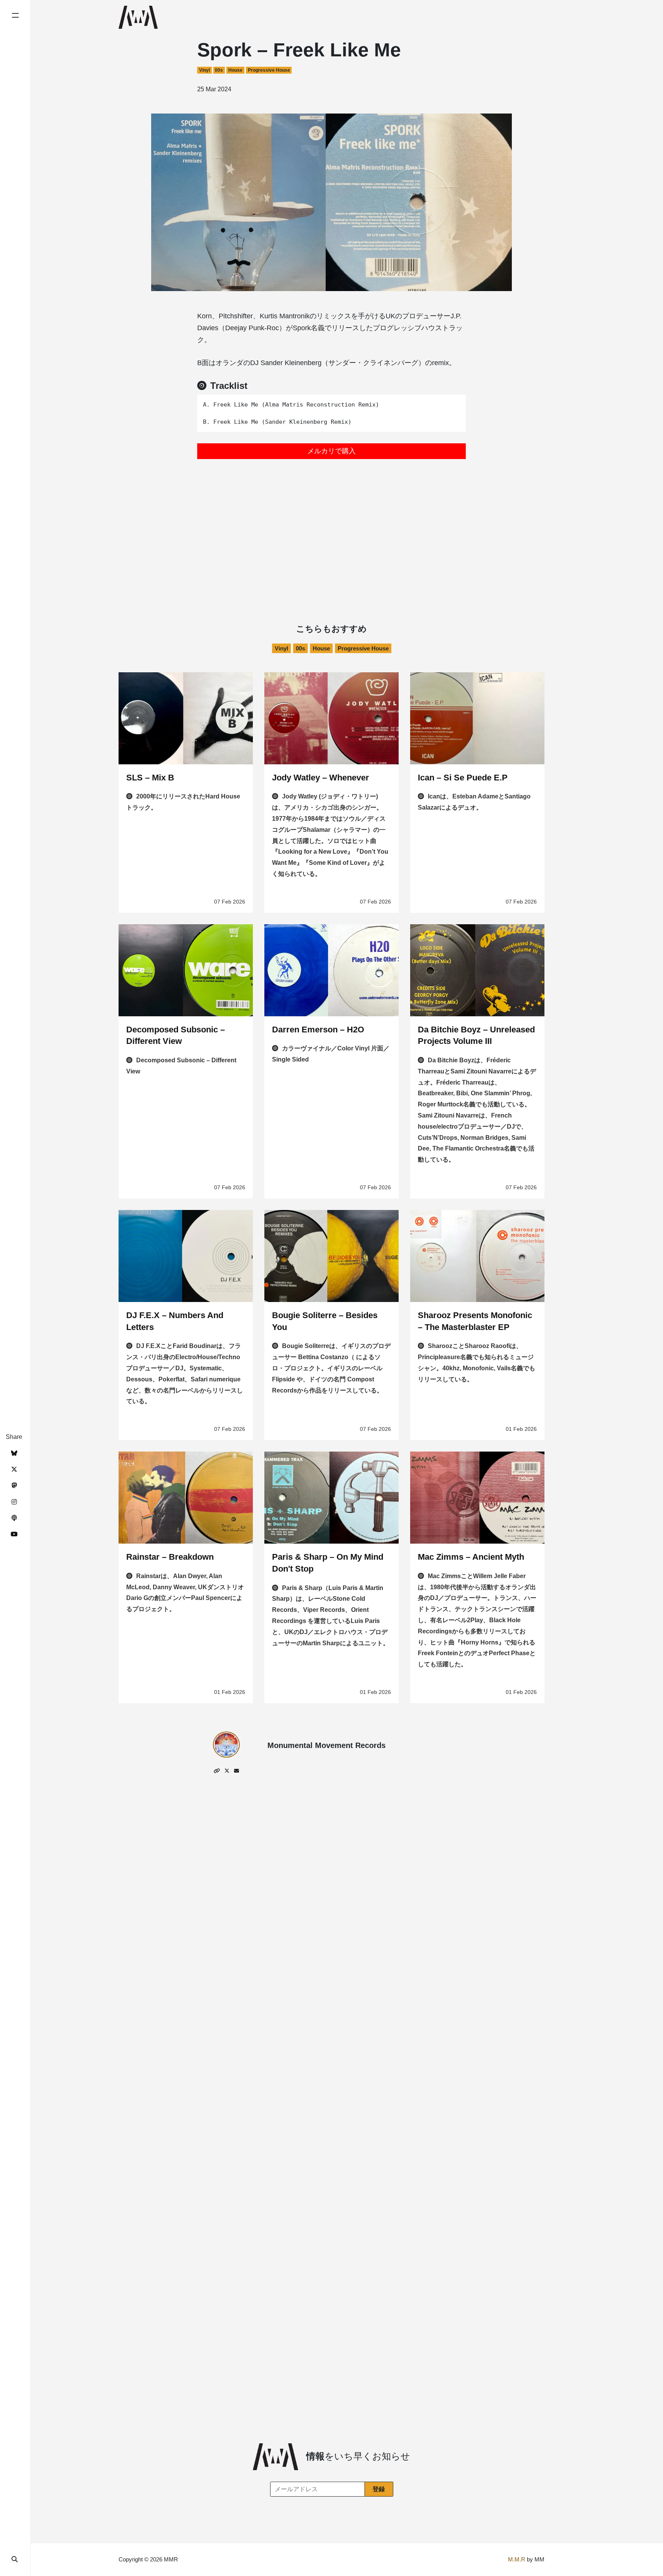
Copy (454, 403)
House (235, 70)
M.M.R (517, 2559)
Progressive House (269, 70)
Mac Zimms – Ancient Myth (471, 1557)
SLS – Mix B (150, 778)
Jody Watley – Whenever (321, 778)
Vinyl (205, 70)
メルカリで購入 (331, 451)
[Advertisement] (331, 524)
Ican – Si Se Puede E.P (463, 778)
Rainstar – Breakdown (170, 1557)
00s (219, 70)
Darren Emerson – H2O (318, 1030)
